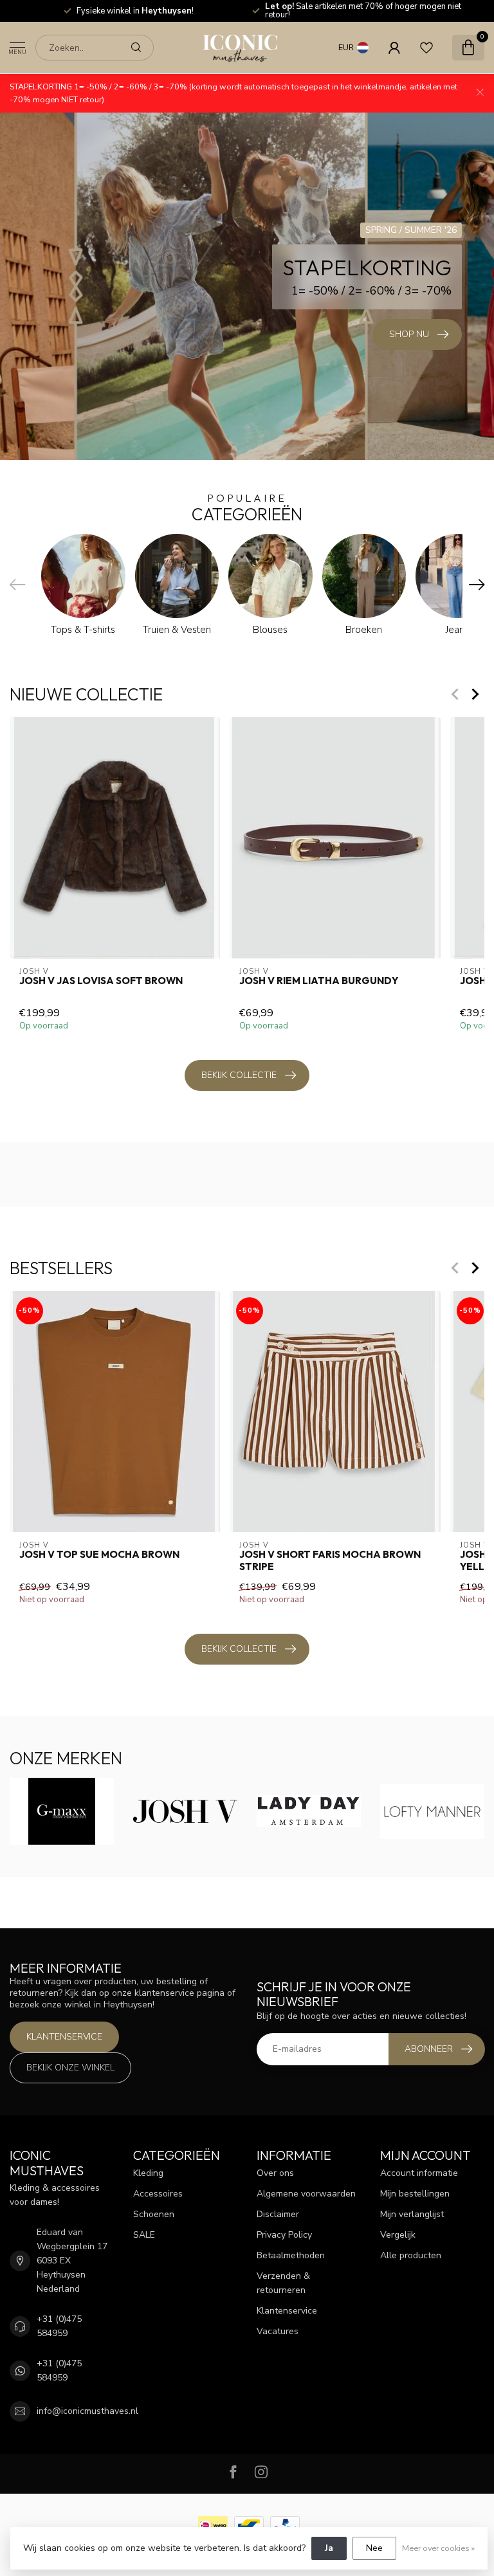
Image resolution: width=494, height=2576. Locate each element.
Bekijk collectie (239, 1075)
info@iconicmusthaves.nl (87, 2411)
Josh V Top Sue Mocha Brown (99, 1555)
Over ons (275, 2173)
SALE (144, 2235)
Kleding (148, 2173)
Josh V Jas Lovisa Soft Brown (101, 981)
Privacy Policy (284, 2235)
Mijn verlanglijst (412, 2214)
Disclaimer (278, 2214)
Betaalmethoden (291, 2255)
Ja (329, 2548)
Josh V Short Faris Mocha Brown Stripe (330, 1560)
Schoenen (154, 2214)
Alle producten (411, 2255)
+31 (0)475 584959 (59, 2326)
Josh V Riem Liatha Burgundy (319, 981)
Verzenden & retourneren (283, 2283)
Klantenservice (64, 2037)
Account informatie (419, 2173)
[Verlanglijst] (426, 48)
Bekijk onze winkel (70, 2068)
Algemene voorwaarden (306, 2194)
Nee (374, 2548)
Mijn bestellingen (415, 2194)
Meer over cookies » (438, 2548)
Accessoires (158, 2194)
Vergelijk (398, 2235)
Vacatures (278, 2331)
